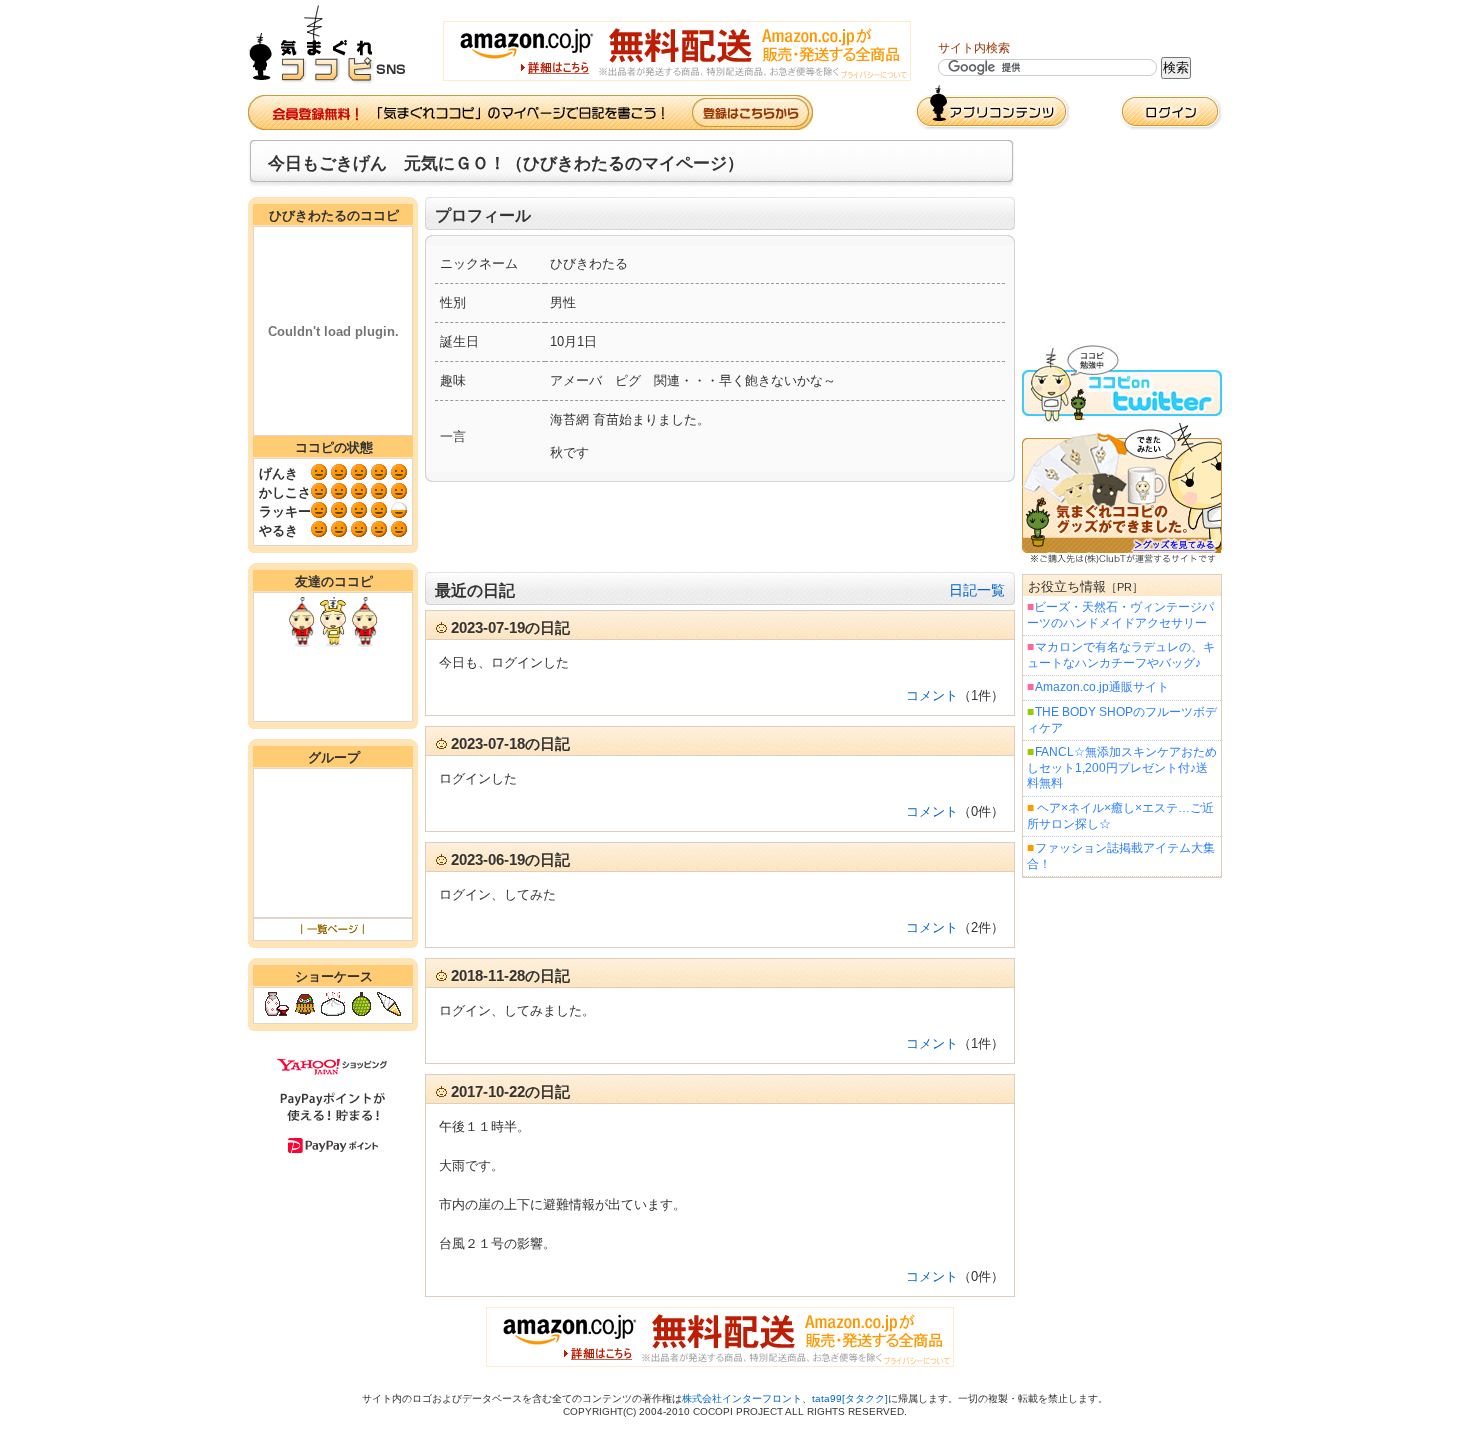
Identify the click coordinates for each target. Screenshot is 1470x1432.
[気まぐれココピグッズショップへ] (1122, 559)
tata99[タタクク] (850, 1398)
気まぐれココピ (335, 44)
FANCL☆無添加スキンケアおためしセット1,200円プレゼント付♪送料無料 (1122, 767)
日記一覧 (977, 590)
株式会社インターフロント (742, 1398)
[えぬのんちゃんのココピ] (301, 642)
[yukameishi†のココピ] (364, 642)
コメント (932, 695)
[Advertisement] (720, 527)
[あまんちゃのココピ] (333, 642)
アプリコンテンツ (992, 107)
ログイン (1171, 112)
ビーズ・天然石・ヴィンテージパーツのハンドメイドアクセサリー (1120, 615)
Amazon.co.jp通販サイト (1102, 687)
